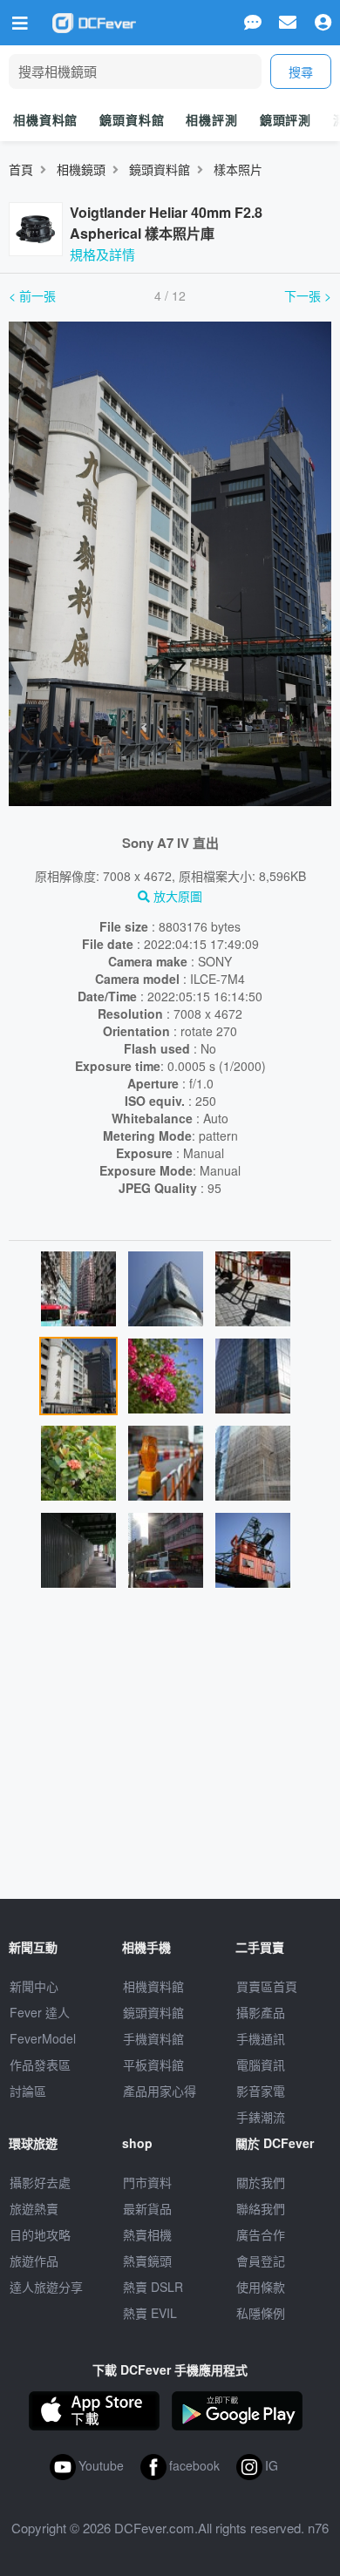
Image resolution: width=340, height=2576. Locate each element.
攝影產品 (261, 2012)
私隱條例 (261, 2313)
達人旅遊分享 (46, 2287)
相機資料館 (45, 119)
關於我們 (261, 2182)
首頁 (21, 169)
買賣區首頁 (267, 1986)
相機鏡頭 (81, 169)
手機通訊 (261, 2038)
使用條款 (261, 2287)
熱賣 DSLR (153, 2287)
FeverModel (43, 2038)
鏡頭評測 (286, 119)
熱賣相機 (147, 2234)
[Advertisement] (170, 1751)
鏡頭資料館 (132, 119)
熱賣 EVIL (150, 2313)
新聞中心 (34, 1986)
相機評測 (211, 119)
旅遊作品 (34, 2261)
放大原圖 (176, 896)
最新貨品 (147, 2208)
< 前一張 (32, 295)
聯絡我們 (261, 2208)
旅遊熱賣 (34, 2208)
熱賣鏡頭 (147, 2261)
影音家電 (261, 2091)
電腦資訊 (261, 2064)
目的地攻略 (40, 2234)
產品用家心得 (160, 2091)
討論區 (28, 2091)
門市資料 (147, 2182)
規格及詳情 (102, 254)
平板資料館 (153, 2064)
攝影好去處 (40, 2182)
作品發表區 (40, 2064)
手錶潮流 (261, 2117)
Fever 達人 (40, 2012)
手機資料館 (153, 2038)
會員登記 (261, 2261)
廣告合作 (261, 2234)
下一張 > (308, 295)
